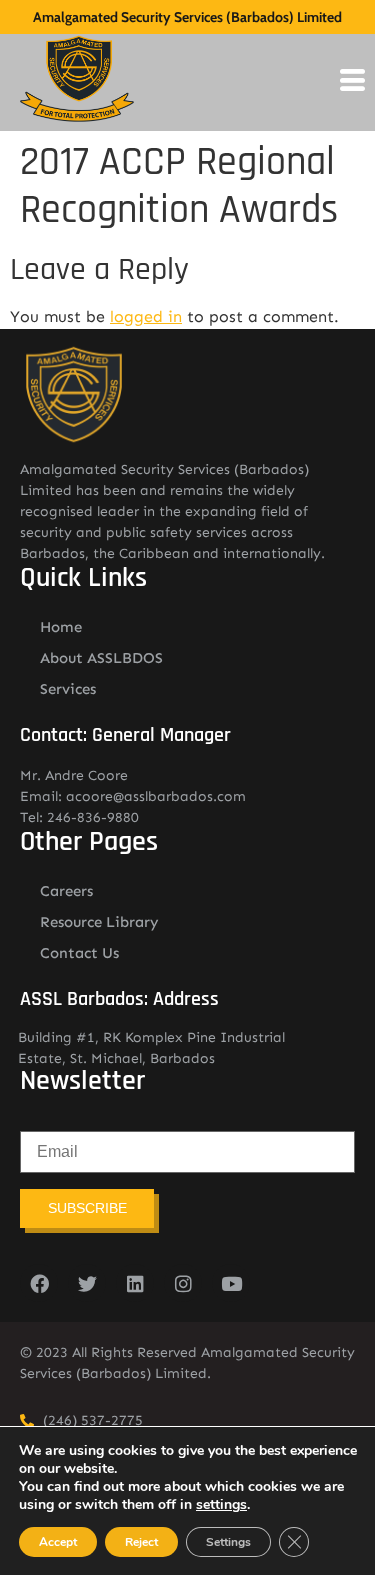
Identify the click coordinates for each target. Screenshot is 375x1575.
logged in (146, 316)
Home (61, 627)
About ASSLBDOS (101, 658)
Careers (66, 891)
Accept (58, 1542)
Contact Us (79, 953)
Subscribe (87, 1208)
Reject (141, 1542)
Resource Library (99, 922)
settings (221, 1505)
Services (68, 689)
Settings (228, 1542)
